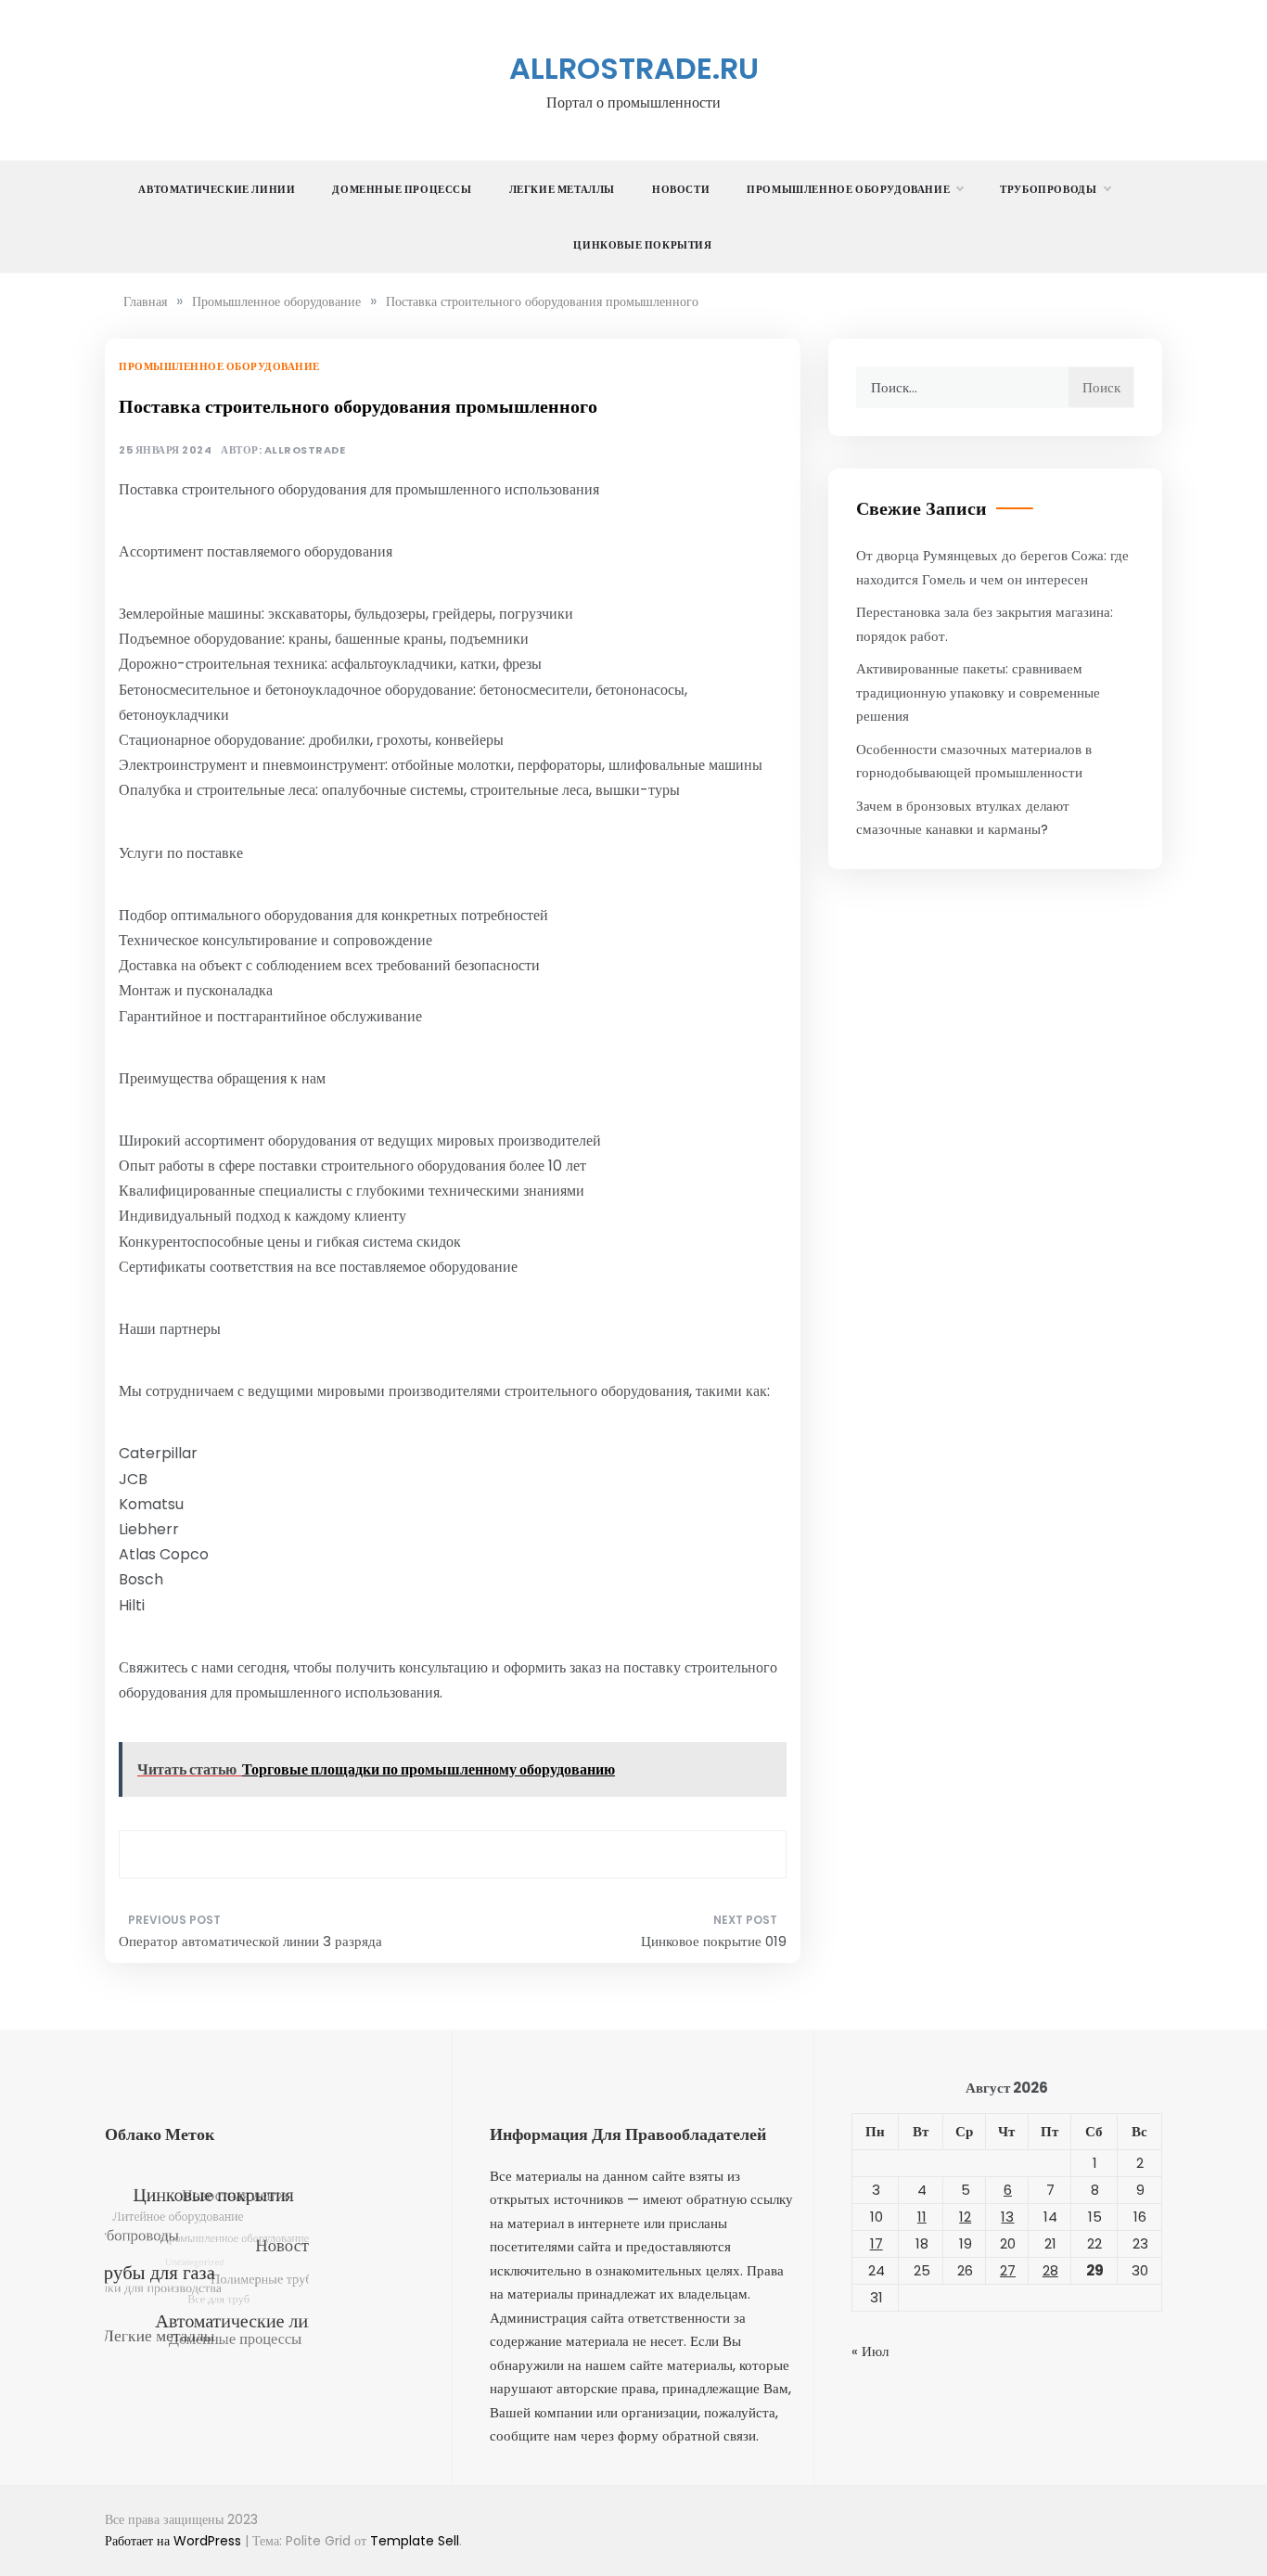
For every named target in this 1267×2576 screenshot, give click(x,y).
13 (1007, 2217)
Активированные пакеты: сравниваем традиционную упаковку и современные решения (978, 692)
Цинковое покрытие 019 (714, 1941)
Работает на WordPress (175, 2541)
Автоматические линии (217, 189)
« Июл (870, 2351)
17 (877, 2243)
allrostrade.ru (634, 68)
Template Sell (415, 2541)
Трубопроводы (1048, 189)
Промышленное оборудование (848, 189)
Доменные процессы (402, 189)
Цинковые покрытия (642, 245)
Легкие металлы (562, 189)
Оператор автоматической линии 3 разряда (250, 1941)
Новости (681, 189)
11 (922, 2217)
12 (965, 2217)
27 (1008, 2270)
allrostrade (305, 450)
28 (1050, 2270)
